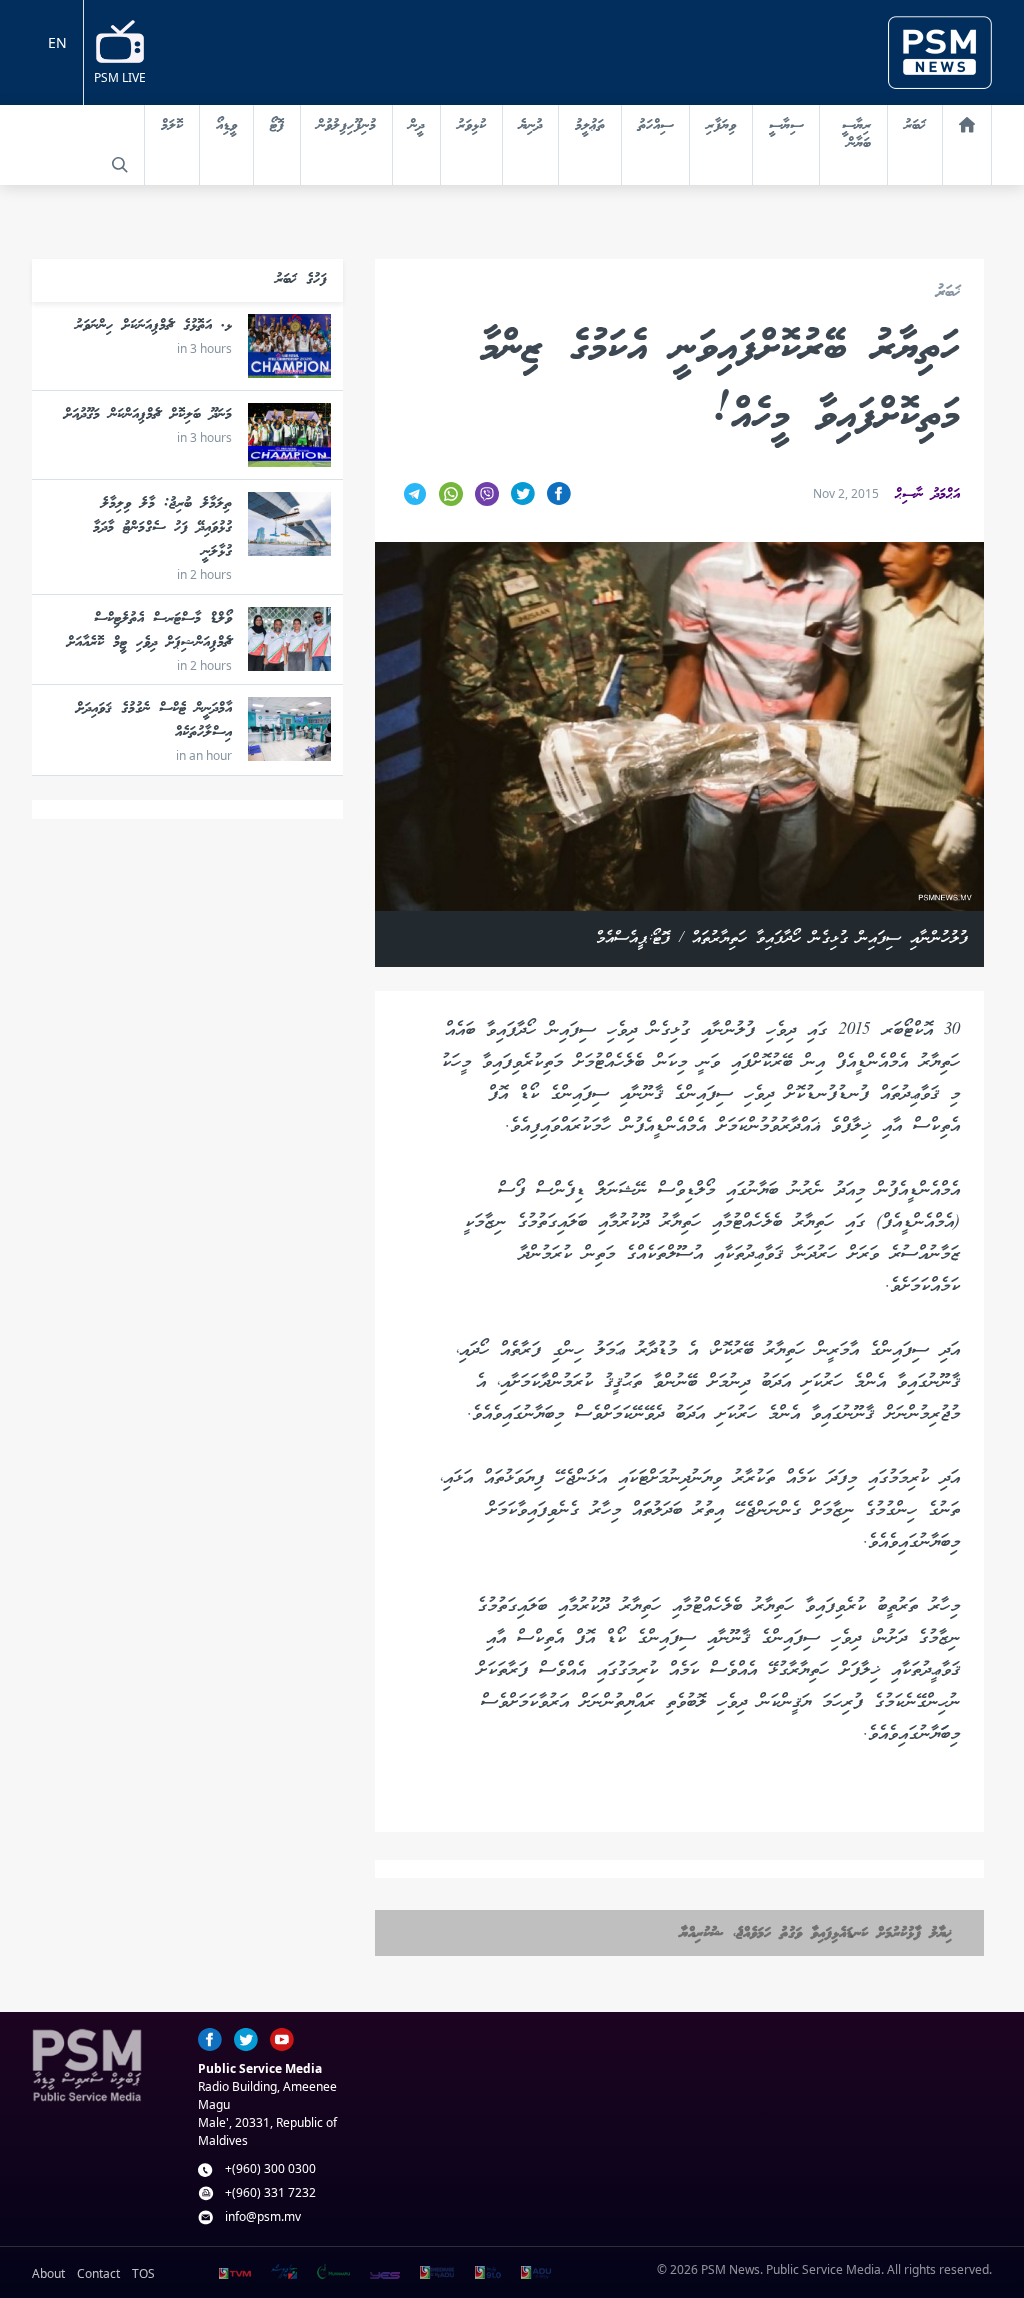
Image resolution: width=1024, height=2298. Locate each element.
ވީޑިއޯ (226, 126)
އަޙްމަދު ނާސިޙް (927, 495)
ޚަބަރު (915, 126)
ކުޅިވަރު (471, 126)
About (48, 2273)
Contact (98, 2273)
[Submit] (120, 165)
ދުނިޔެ (530, 126)
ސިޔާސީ (786, 126)
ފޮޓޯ (277, 126)
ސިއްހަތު (655, 126)
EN (57, 42)
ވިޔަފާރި (721, 126)
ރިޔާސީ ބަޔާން (856, 135)
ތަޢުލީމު (590, 126)
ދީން (416, 126)
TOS (143, 2273)
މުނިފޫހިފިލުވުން (346, 126)
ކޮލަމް (172, 126)
